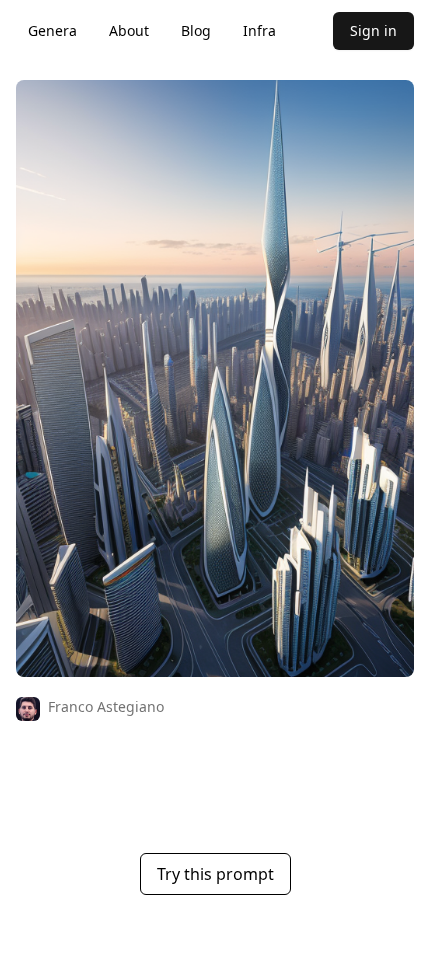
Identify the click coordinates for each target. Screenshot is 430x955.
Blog (196, 30)
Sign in (373, 30)
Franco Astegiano (106, 706)
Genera (52, 30)
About (129, 30)
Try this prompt (215, 874)
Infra (259, 30)
